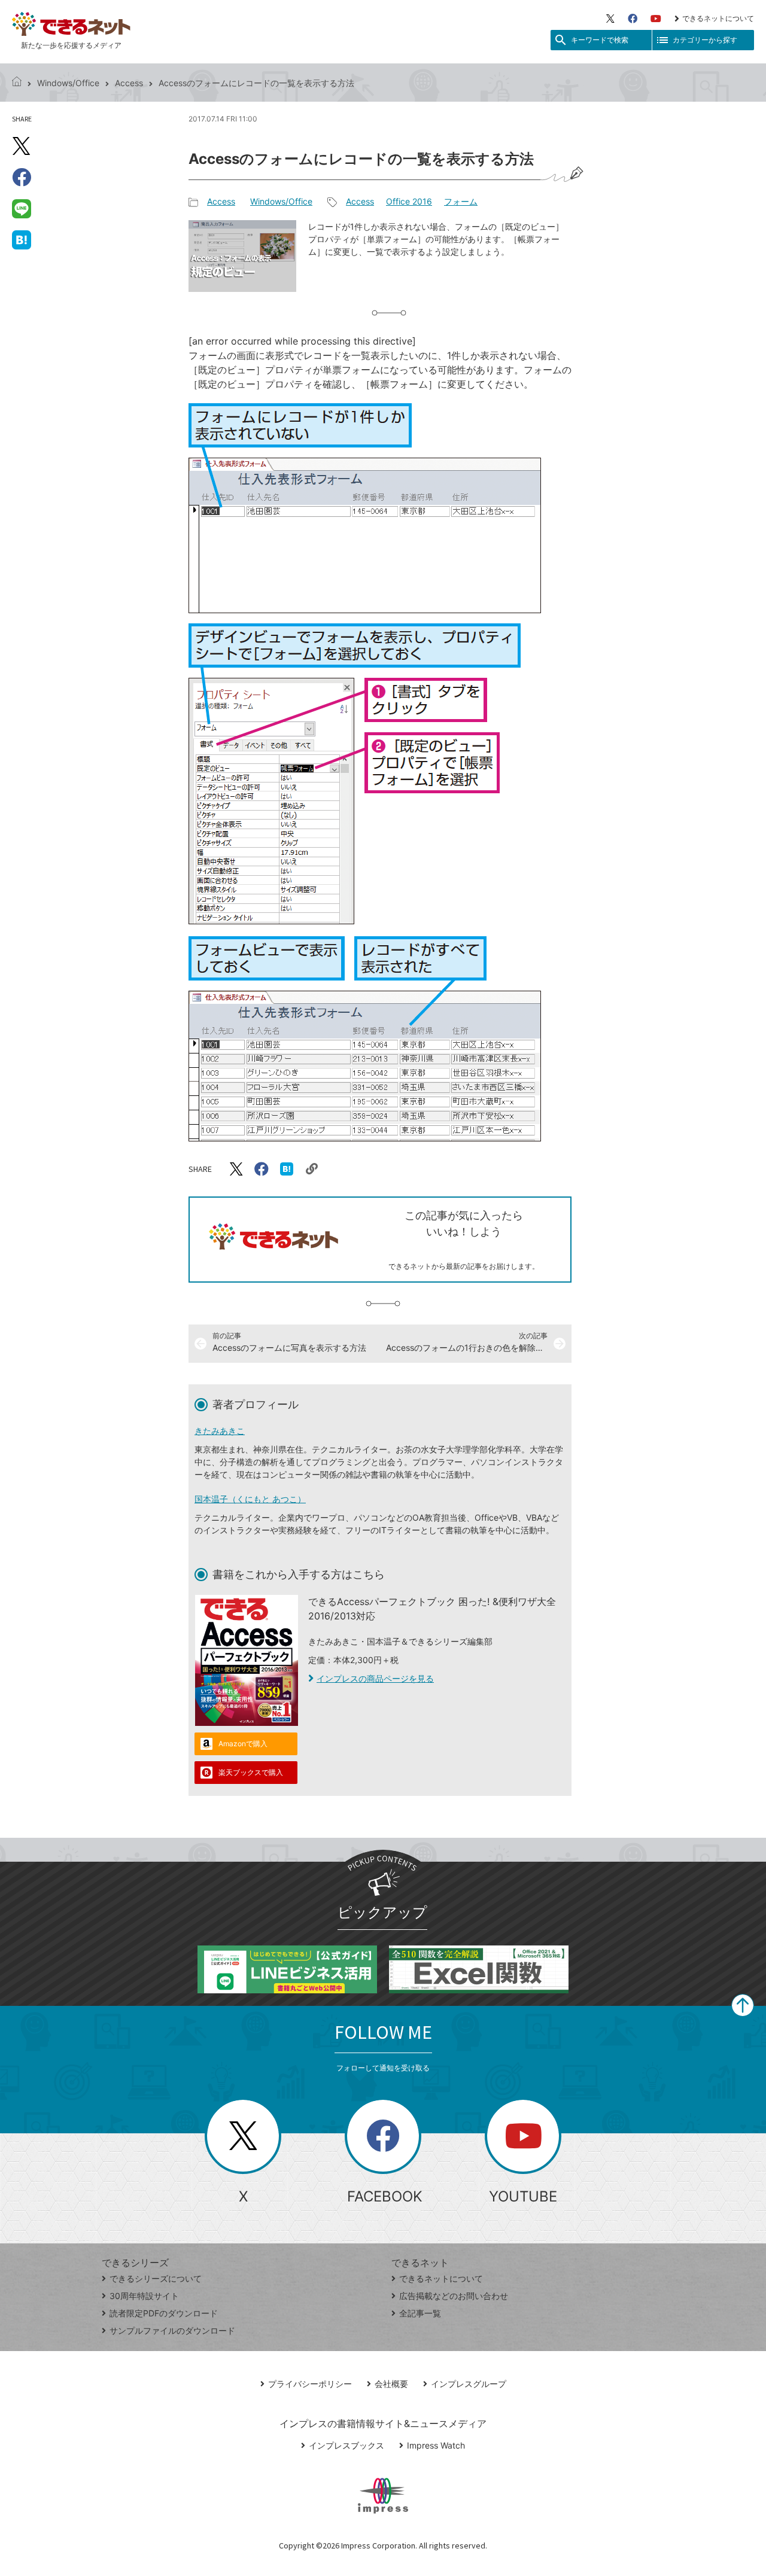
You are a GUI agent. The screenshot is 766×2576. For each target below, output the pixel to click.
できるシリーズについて (156, 2278)
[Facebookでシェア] (22, 177)
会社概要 (391, 2384)
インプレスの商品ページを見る (375, 1678)
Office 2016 (409, 201)
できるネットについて (718, 18)
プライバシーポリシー (310, 2384)
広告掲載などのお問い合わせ (454, 2296)
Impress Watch (436, 2445)
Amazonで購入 (243, 1744)
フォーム (461, 201)
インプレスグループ (469, 2384)
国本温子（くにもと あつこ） (250, 1499)
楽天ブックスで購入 (251, 1772)
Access (129, 83)
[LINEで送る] (22, 208)
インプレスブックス (346, 2445)
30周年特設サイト (144, 2296)
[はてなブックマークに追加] (22, 239)
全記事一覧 (420, 2313)
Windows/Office (68, 83)
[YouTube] (656, 19)
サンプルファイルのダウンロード (172, 2330)
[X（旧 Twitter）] (610, 19)
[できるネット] (17, 83)
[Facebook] (633, 19)
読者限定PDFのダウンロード (164, 2313)
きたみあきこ (220, 1431)
